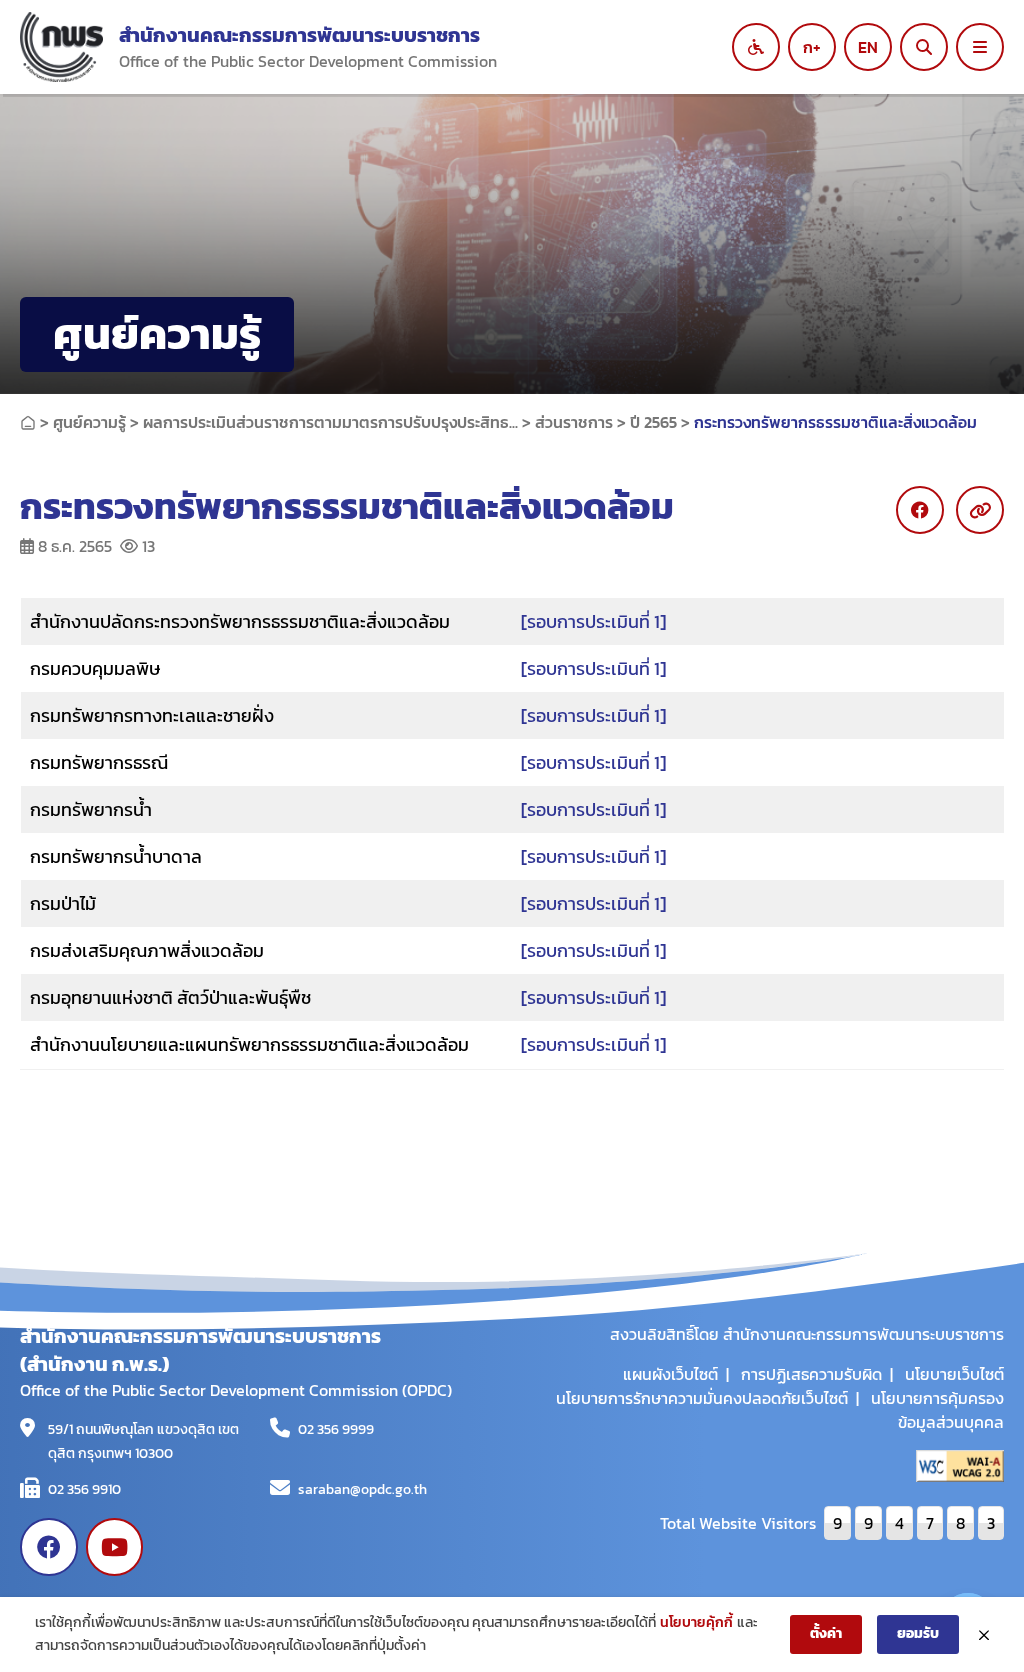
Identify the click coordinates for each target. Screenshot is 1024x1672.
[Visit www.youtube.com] (115, 1547)
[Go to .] (28, 422)
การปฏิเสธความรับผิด (811, 1374)
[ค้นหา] (924, 47)
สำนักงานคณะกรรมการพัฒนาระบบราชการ (299, 35)
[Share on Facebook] (920, 510)
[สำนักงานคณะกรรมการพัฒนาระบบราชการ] (61, 47)
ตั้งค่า (826, 1633)
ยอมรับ (918, 1633)
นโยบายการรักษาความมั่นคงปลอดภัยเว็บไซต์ (702, 1398)
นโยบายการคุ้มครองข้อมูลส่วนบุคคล (937, 1410)
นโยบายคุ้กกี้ (696, 1622)
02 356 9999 (336, 1429)
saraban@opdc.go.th (362, 1489)
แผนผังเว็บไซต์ (670, 1374)
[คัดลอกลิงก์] (980, 510)
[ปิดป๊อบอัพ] (984, 1635)
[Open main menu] (980, 47)
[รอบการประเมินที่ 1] (593, 621)
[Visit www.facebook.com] (49, 1547)
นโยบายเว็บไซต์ (954, 1374)
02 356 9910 (84, 1489)
